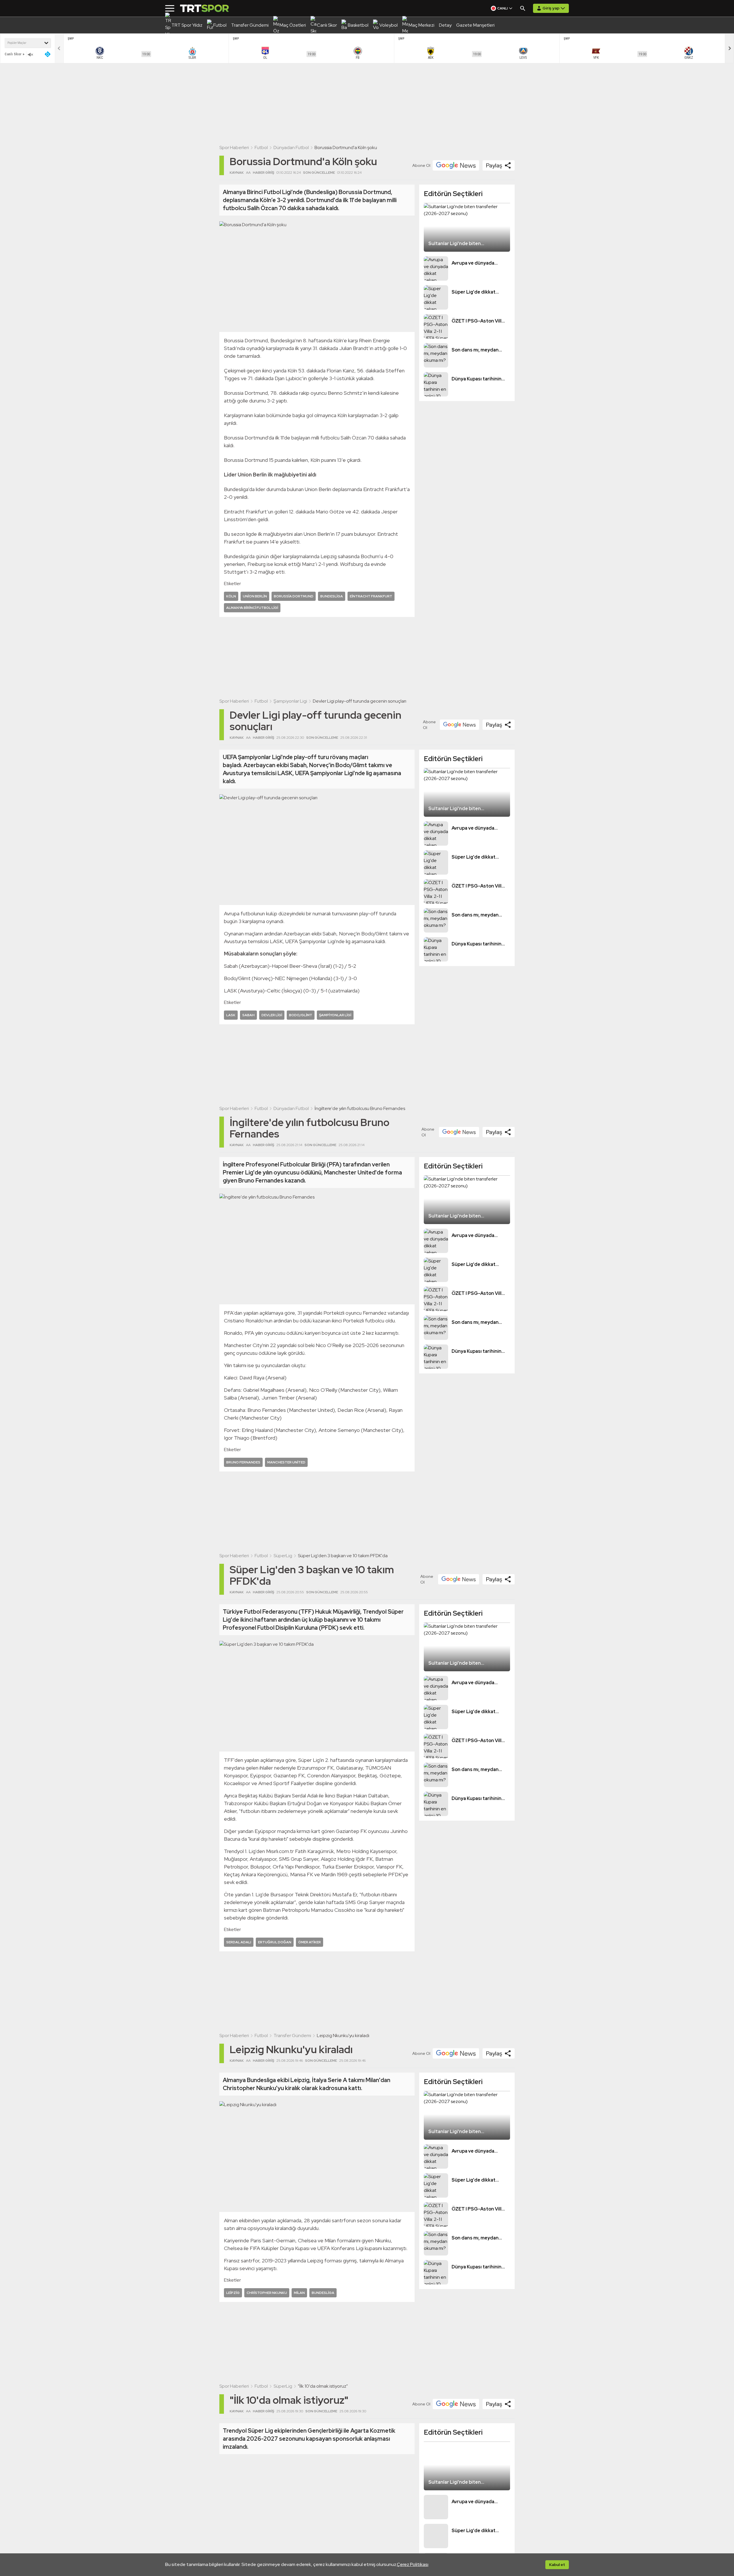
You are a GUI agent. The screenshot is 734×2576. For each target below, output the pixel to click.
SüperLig (283, 1556)
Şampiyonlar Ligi (290, 701)
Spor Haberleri (234, 147)
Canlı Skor (13, 54)
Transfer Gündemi (292, 2035)
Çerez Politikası (413, 2564)
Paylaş (494, 165)
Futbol (261, 147)
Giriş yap (551, 8)
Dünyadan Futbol (291, 147)
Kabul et (557, 2565)
